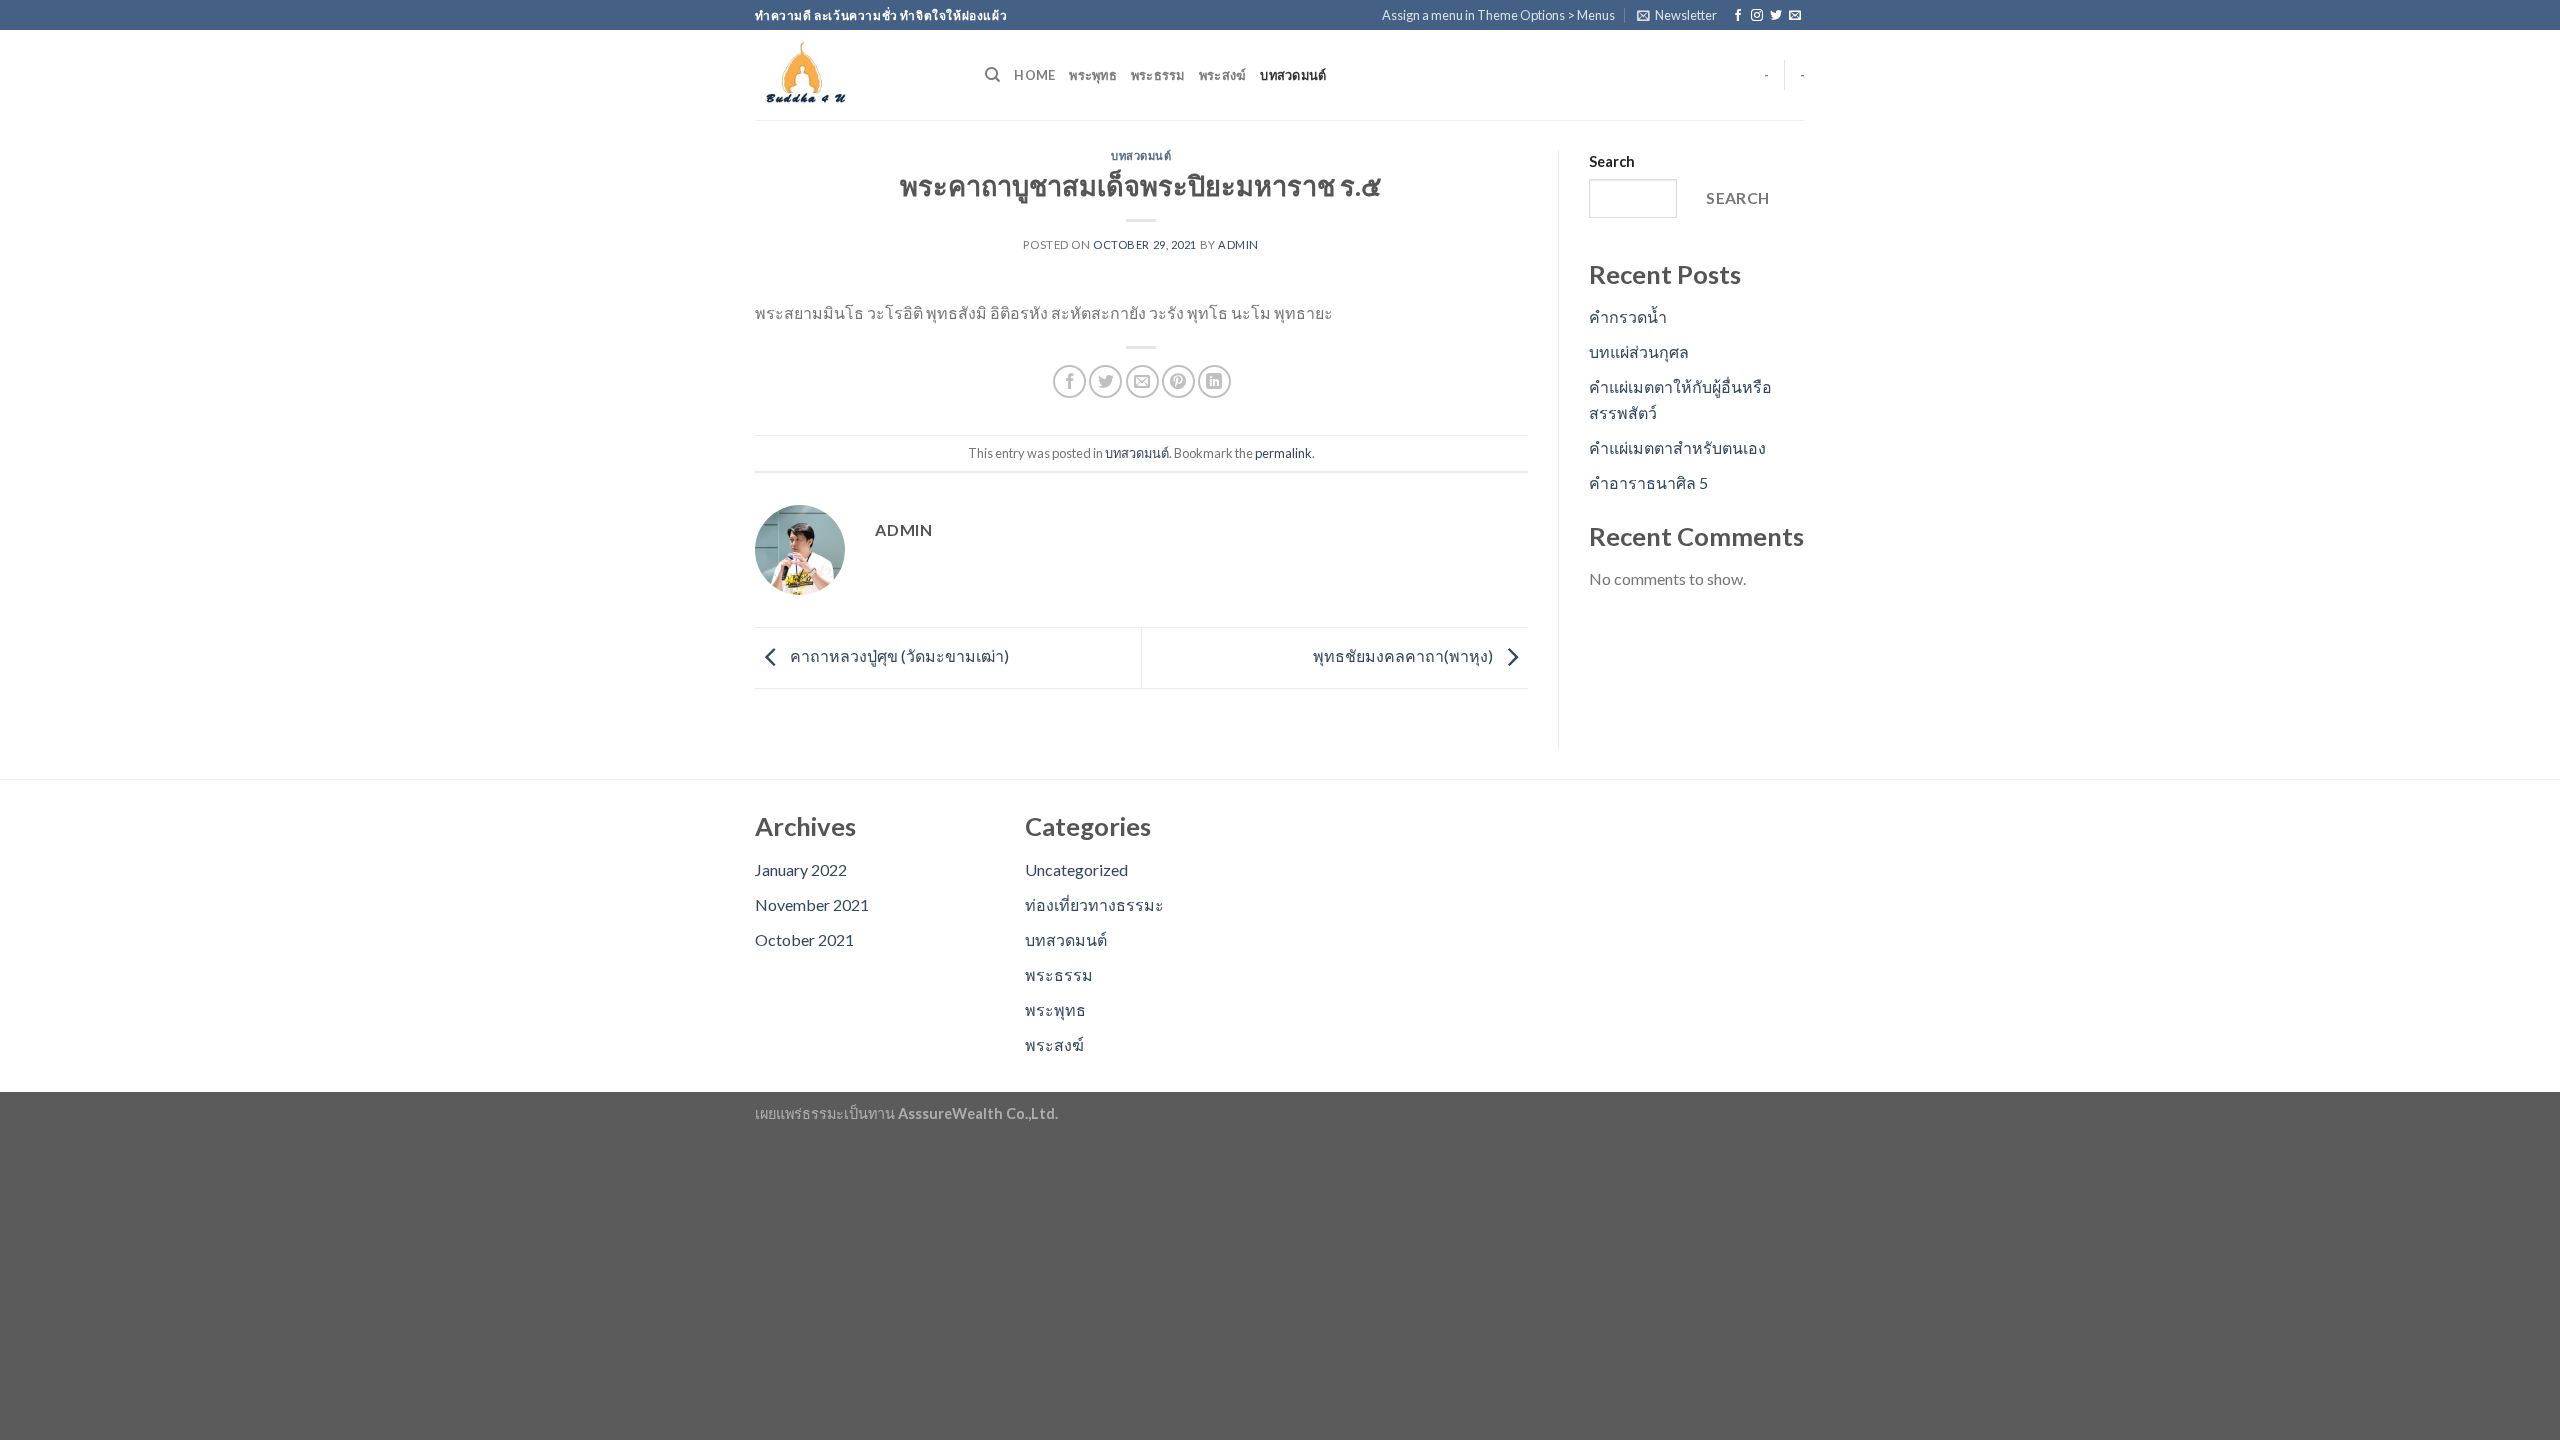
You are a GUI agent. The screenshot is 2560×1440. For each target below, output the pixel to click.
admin (1238, 244)
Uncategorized (1076, 869)
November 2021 (812, 904)
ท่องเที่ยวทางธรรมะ (1094, 904)
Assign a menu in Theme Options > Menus (1498, 15)
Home (1034, 75)
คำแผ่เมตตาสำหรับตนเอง (1677, 447)
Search (1612, 161)
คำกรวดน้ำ (1628, 316)
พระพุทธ (1093, 75)
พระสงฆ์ (1223, 75)
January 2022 (801, 869)
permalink (1283, 453)
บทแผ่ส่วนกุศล (1639, 351)
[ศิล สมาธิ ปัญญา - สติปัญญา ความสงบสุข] (855, 75)
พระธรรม (1158, 75)
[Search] (992, 75)
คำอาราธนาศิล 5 (1648, 482)
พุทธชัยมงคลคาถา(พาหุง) (1404, 655)
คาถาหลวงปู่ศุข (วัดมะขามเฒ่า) (898, 655)
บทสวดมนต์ (1293, 75)
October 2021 (804, 939)
